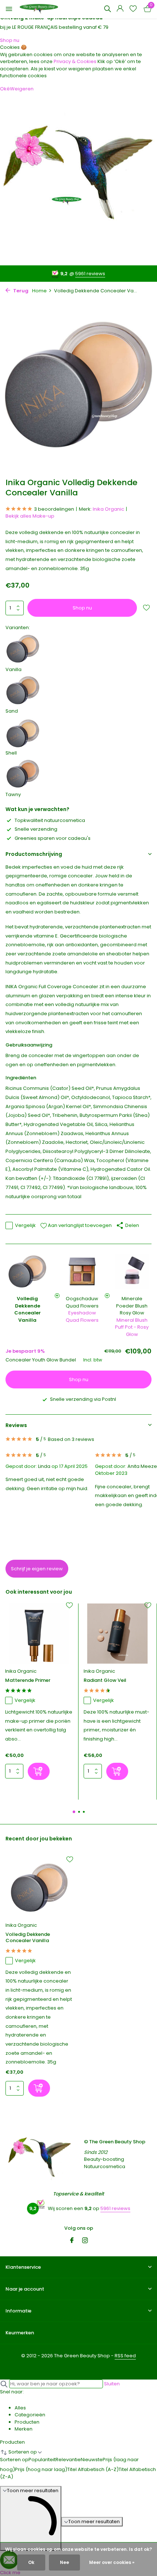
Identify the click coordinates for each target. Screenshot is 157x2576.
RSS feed (125, 2356)
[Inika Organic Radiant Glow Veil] (117, 1634)
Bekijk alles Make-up (30, 516)
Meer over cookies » (112, 2562)
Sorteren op (14, 2460)
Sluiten (112, 2384)
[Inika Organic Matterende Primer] (39, 1634)
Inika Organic (108, 509)
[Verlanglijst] (133, 9)
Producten (12, 2442)
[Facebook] (72, 2241)
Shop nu (10, 40)
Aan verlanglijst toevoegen (79, 1225)
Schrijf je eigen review (37, 1569)
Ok (31, 2562)
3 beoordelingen (54, 509)
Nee (64, 2562)
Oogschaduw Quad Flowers (82, 1302)
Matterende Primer (28, 1681)
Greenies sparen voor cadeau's (53, 838)
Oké (5, 89)
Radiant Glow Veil (105, 1681)
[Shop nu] (39, 1771)
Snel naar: (12, 2392)
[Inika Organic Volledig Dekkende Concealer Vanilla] (39, 1888)
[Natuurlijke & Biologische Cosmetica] (39, 9)
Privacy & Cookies (75, 61)
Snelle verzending (36, 829)
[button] (74, 1812)
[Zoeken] (107, 9)
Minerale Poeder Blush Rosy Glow (132, 1306)
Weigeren (22, 89)
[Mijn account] (120, 9)
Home (39, 291)
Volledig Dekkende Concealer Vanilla (28, 1938)
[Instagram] (85, 2241)
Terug (20, 291)
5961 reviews (90, 274)
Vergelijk (25, 1225)
